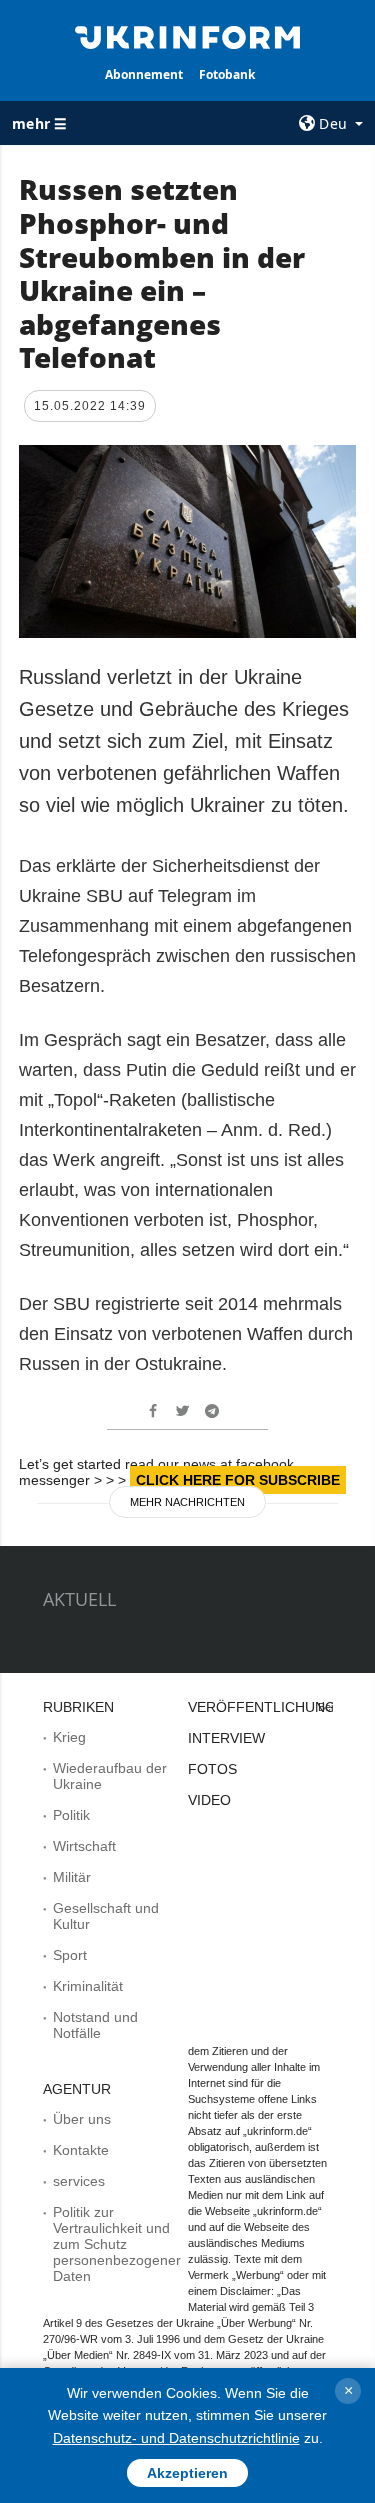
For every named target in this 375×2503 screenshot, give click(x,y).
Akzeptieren (187, 2473)
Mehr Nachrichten (187, 1502)
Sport (70, 1955)
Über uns (82, 2119)
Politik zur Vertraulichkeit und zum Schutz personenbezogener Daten (117, 2244)
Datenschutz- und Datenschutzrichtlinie (176, 2438)
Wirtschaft (84, 1846)
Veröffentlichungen (271, 1707)
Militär (72, 1877)
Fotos (212, 1769)
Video (209, 1800)
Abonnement (144, 74)
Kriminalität (88, 1986)
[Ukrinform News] (188, 36)
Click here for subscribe (238, 1480)
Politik (71, 1815)
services (79, 2181)
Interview (226, 1738)
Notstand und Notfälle (95, 2025)
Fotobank (227, 74)
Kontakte (81, 2150)
